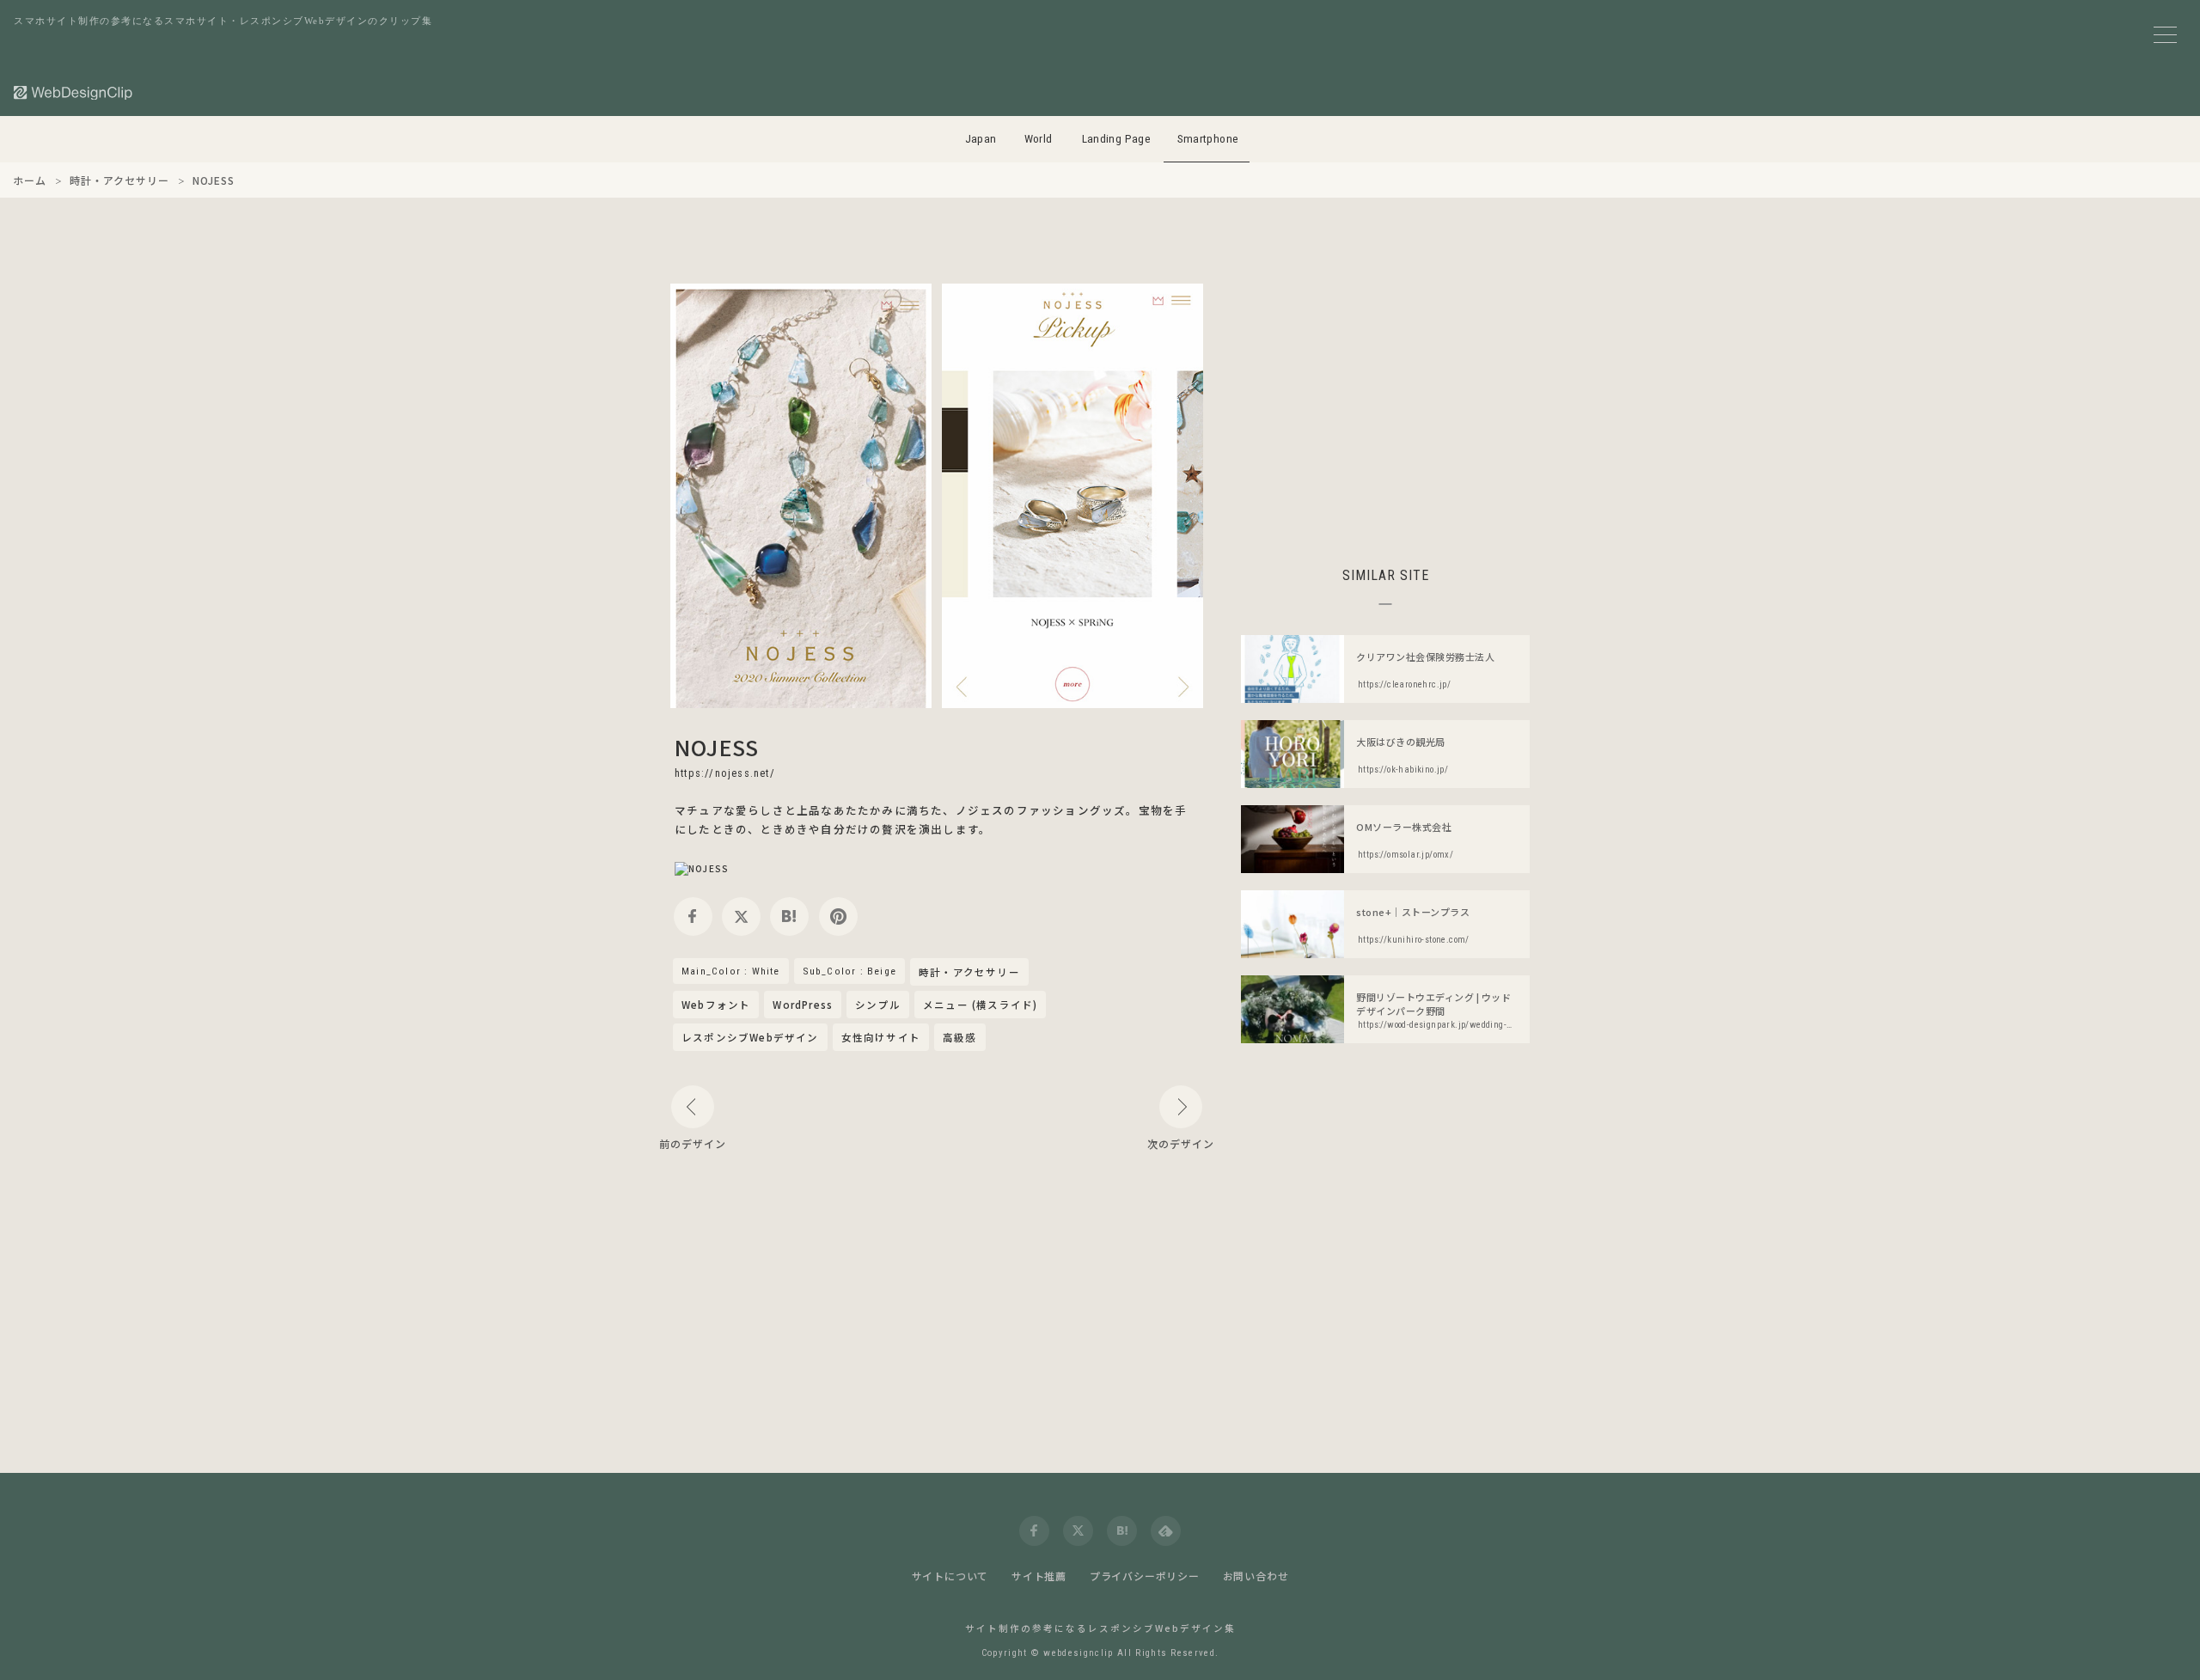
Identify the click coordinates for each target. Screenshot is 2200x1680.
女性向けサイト (881, 1037)
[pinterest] (838, 916)
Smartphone (1208, 139)
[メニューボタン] (2165, 35)
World (1039, 139)
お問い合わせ (1256, 1576)
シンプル (878, 1005)
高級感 (960, 1037)
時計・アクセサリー (969, 973)
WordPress (803, 1005)
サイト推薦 (1039, 1576)
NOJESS (717, 747)
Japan (981, 139)
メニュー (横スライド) (980, 1005)
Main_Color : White (731, 971)
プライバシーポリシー (1145, 1576)
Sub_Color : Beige (849, 971)
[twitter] (741, 916)
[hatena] (789, 916)
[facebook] (693, 916)
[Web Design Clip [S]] (74, 92)
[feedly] (1166, 1531)
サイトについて (950, 1576)
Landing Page (1117, 139)
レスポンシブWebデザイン (750, 1037)
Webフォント (716, 1005)
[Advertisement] (1385, 404)
